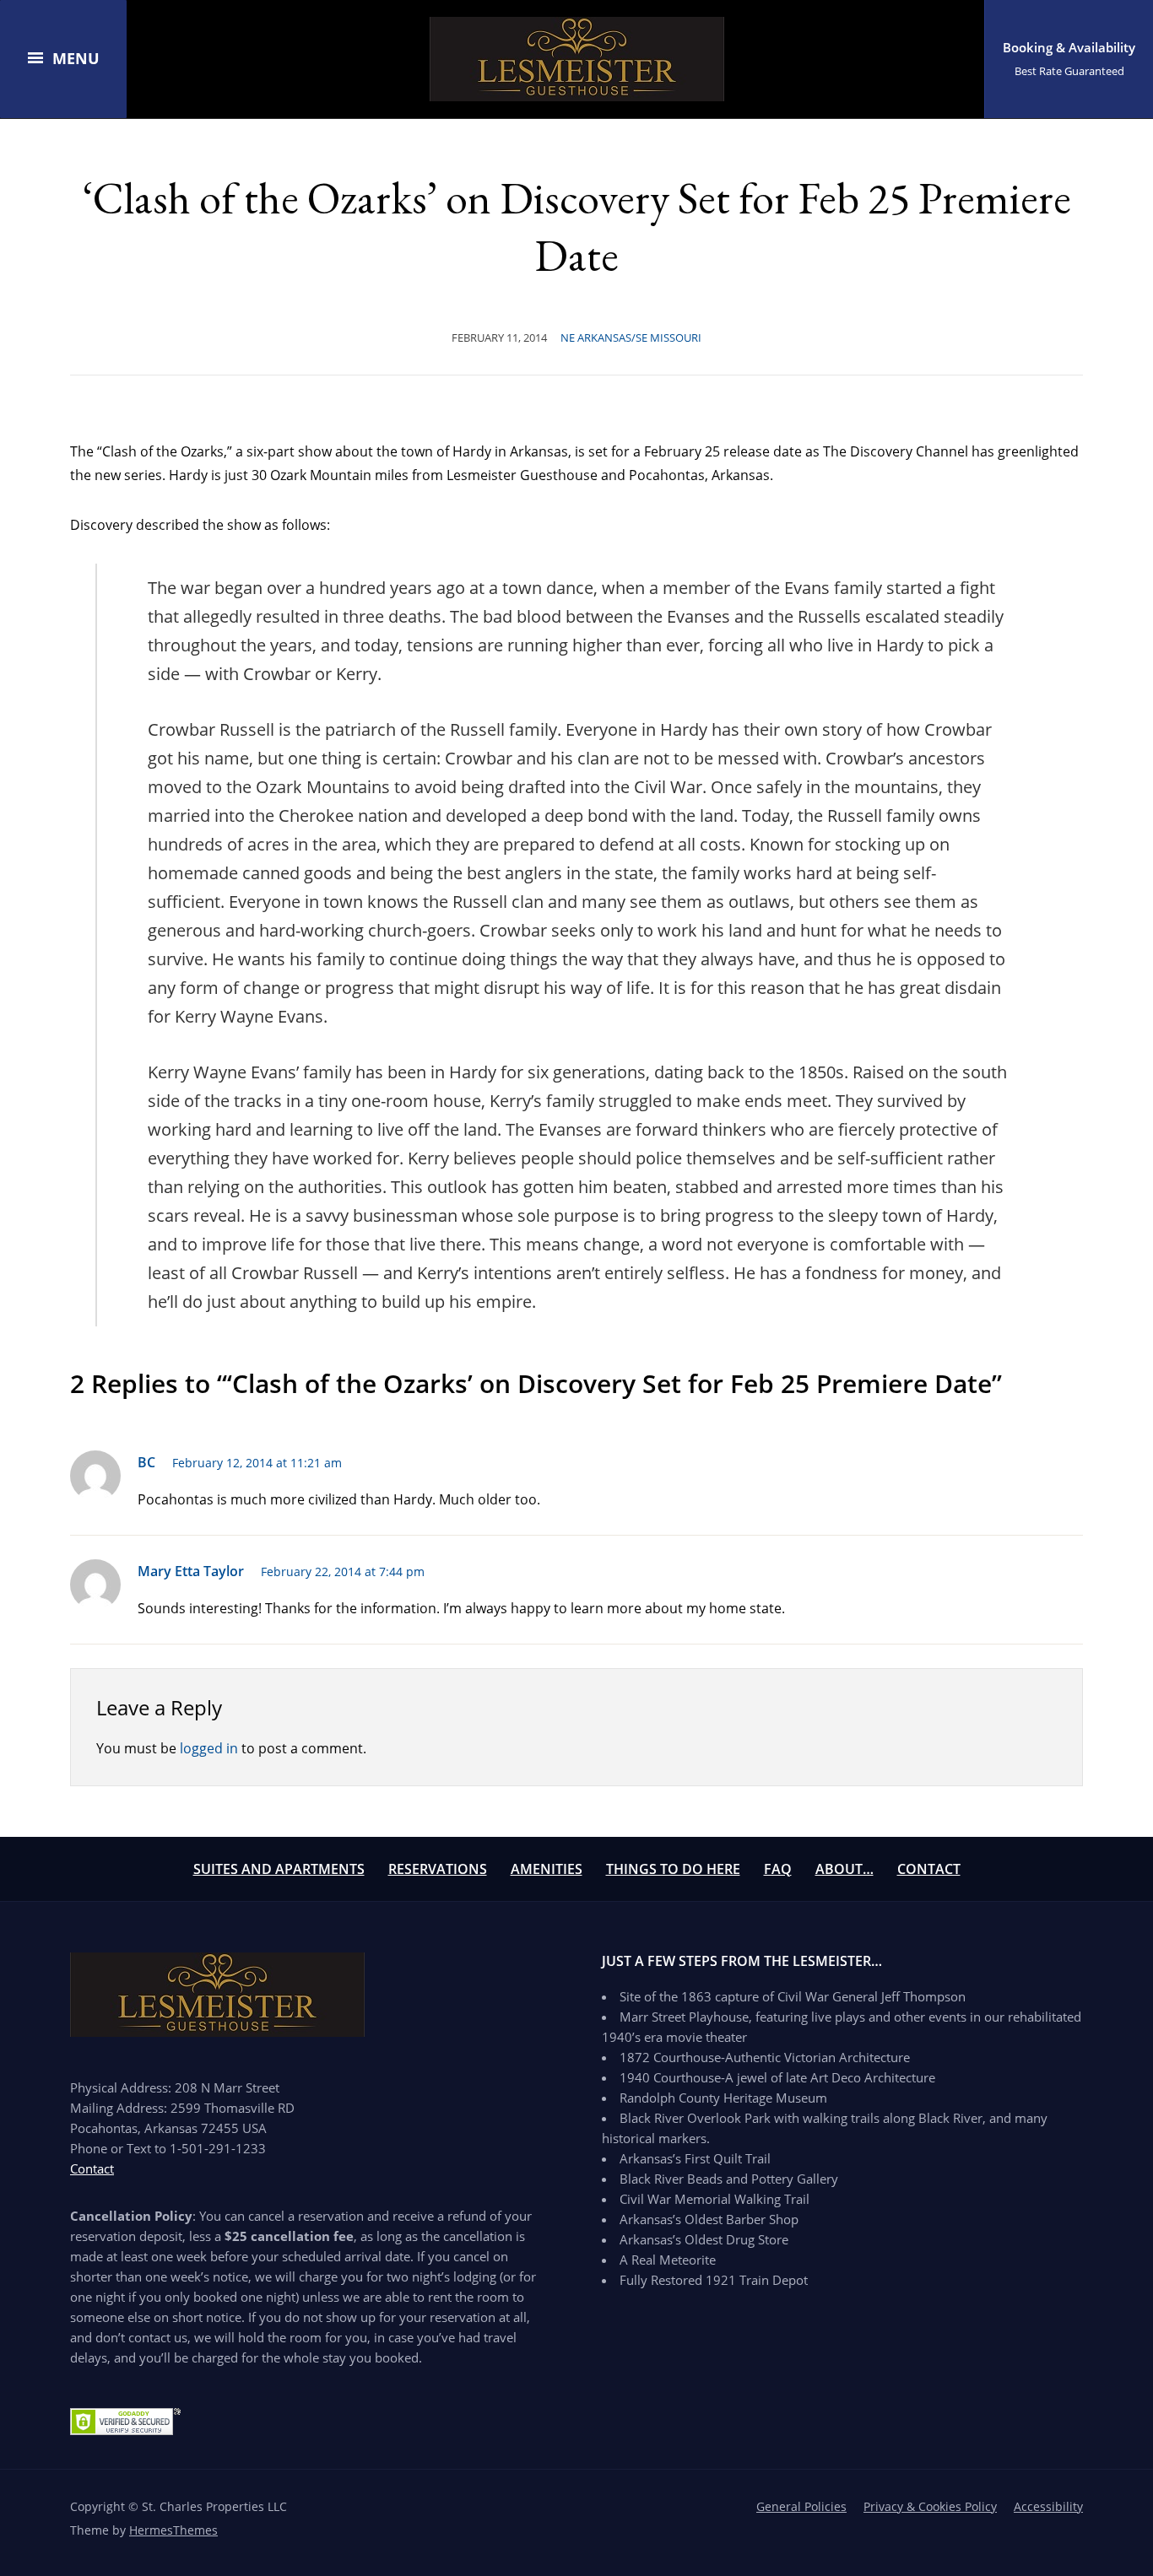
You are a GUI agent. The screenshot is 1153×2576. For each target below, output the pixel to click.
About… (844, 1869)
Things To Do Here (673, 1869)
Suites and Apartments (279, 1869)
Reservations (438, 1869)
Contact (929, 1869)
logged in (209, 1748)
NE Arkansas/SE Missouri (631, 338)
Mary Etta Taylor (191, 1571)
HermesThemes (173, 2530)
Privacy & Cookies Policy (930, 2506)
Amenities (547, 1869)
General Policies (801, 2506)
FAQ (778, 1869)
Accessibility (1048, 2506)
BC (146, 1462)
